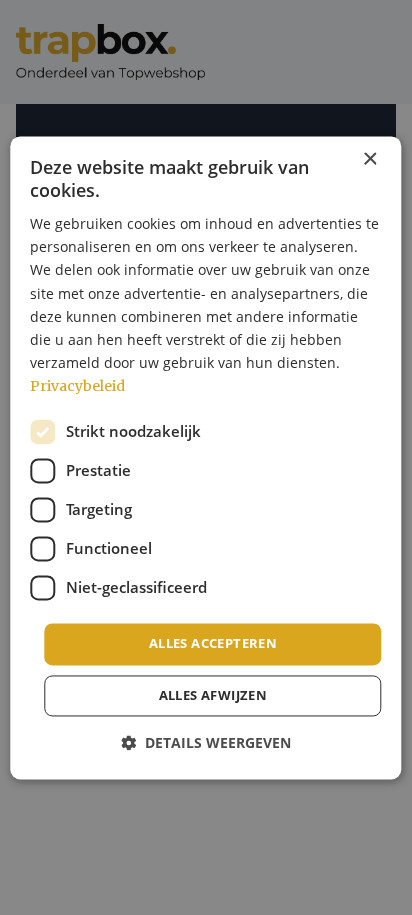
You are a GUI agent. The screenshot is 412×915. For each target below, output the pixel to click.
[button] (206, 742)
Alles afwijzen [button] (213, 695)
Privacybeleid (77, 386)
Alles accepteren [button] (213, 643)
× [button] (369, 159)
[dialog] (205, 457)
